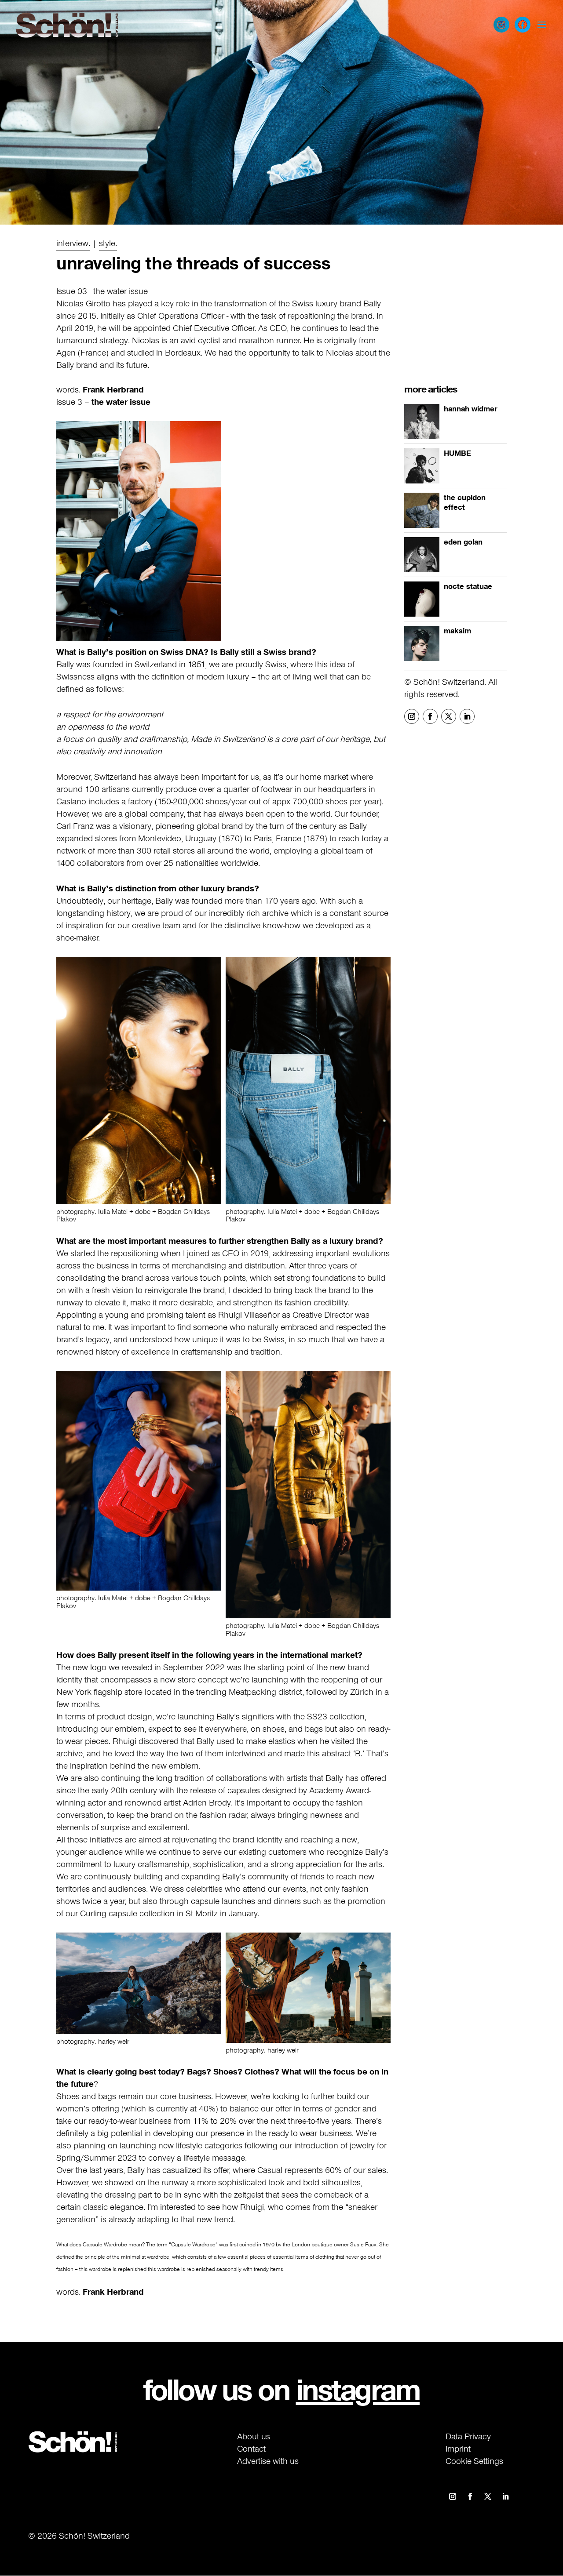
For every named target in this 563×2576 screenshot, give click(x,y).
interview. (73, 243)
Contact (251, 2449)
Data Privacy (468, 2436)
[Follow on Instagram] (412, 717)
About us (254, 2436)
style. (108, 243)
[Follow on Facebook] (430, 717)
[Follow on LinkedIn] (467, 717)
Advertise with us (268, 2461)
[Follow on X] (449, 717)
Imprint (458, 2449)
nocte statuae (468, 587)
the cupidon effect (465, 503)
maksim (457, 631)
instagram (358, 2389)
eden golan (463, 542)
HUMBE (457, 454)
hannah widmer (471, 409)
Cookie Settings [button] (474, 2461)
